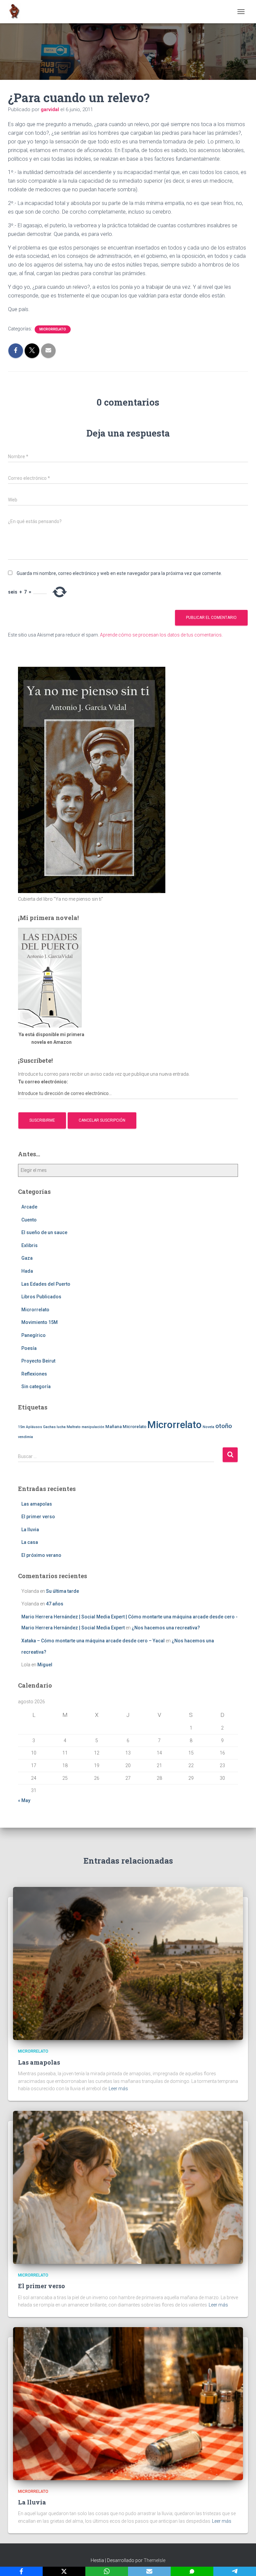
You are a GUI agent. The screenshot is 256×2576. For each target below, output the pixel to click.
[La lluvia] (128, 2403)
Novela (208, 1427)
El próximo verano (41, 1555)
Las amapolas (37, 1504)
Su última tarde (62, 1591)
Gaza (27, 1258)
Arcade (29, 1207)
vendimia (25, 1437)
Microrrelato (53, 329)
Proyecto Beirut (38, 1361)
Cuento (29, 1220)
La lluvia (30, 1530)
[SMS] (192, 2571)
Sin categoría (36, 1386)
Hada (27, 1271)
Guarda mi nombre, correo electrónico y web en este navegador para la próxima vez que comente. (119, 573)
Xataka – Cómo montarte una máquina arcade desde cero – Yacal (93, 1641)
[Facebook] (21, 2571)
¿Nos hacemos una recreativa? (166, 1628)
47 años (55, 1604)
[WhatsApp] (107, 2571)
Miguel (45, 1665)
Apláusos (34, 1427)
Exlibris (29, 1245)
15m (21, 1427)
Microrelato (134, 1427)
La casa (30, 1542)
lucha (61, 1427)
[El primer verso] (128, 2187)
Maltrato (74, 1427)
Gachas (49, 1427)
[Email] (149, 2571)
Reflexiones (34, 1374)
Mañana (113, 1427)
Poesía (29, 1348)
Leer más (118, 2089)
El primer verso (38, 1517)
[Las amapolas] (128, 1963)
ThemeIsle (154, 2560)
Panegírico (33, 1335)
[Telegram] (235, 2571)
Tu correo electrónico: (43, 1082)
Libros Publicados (41, 1297)
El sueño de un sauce (44, 1232)
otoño (224, 1426)
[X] (64, 2571)
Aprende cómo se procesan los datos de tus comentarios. (161, 635)
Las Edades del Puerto (46, 1284)
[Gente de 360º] (17, 12)
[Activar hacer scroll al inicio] (243, 2563)
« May (24, 1800)
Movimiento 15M (39, 1322)
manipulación (93, 1427)
